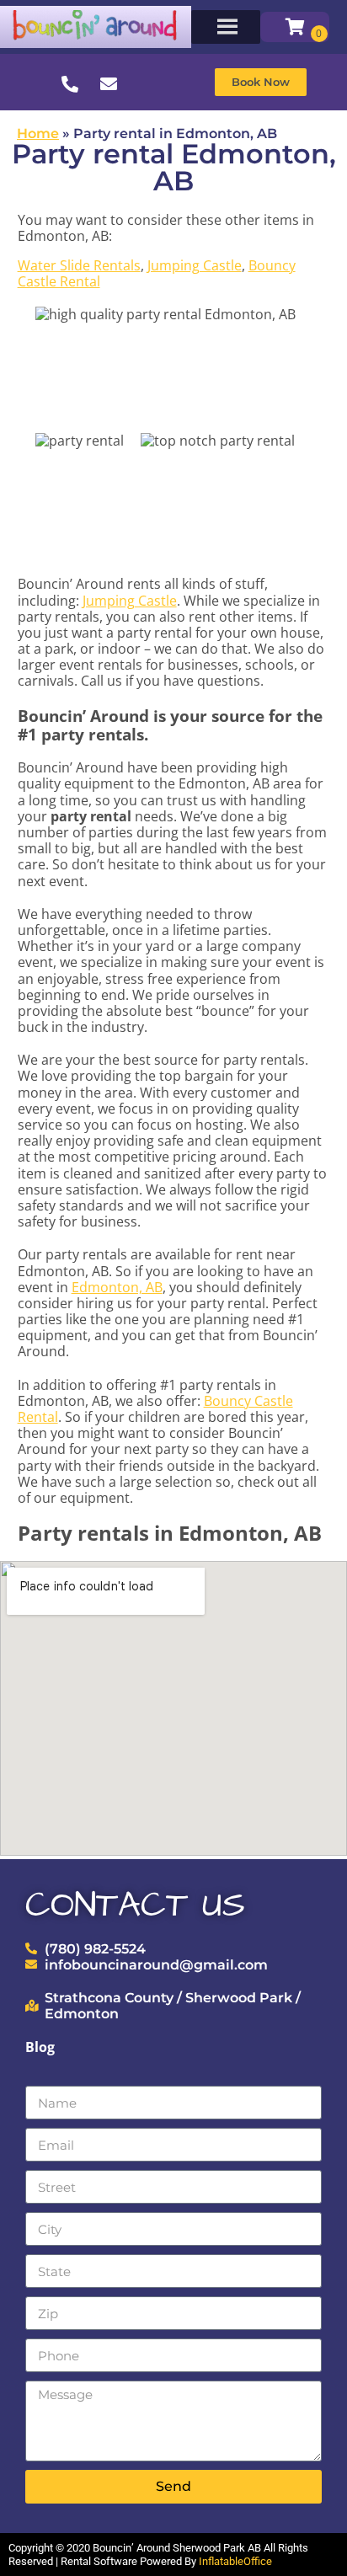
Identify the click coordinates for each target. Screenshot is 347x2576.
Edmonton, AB (117, 1287)
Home (38, 134)
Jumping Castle (195, 265)
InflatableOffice (235, 2561)
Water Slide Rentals (79, 265)
